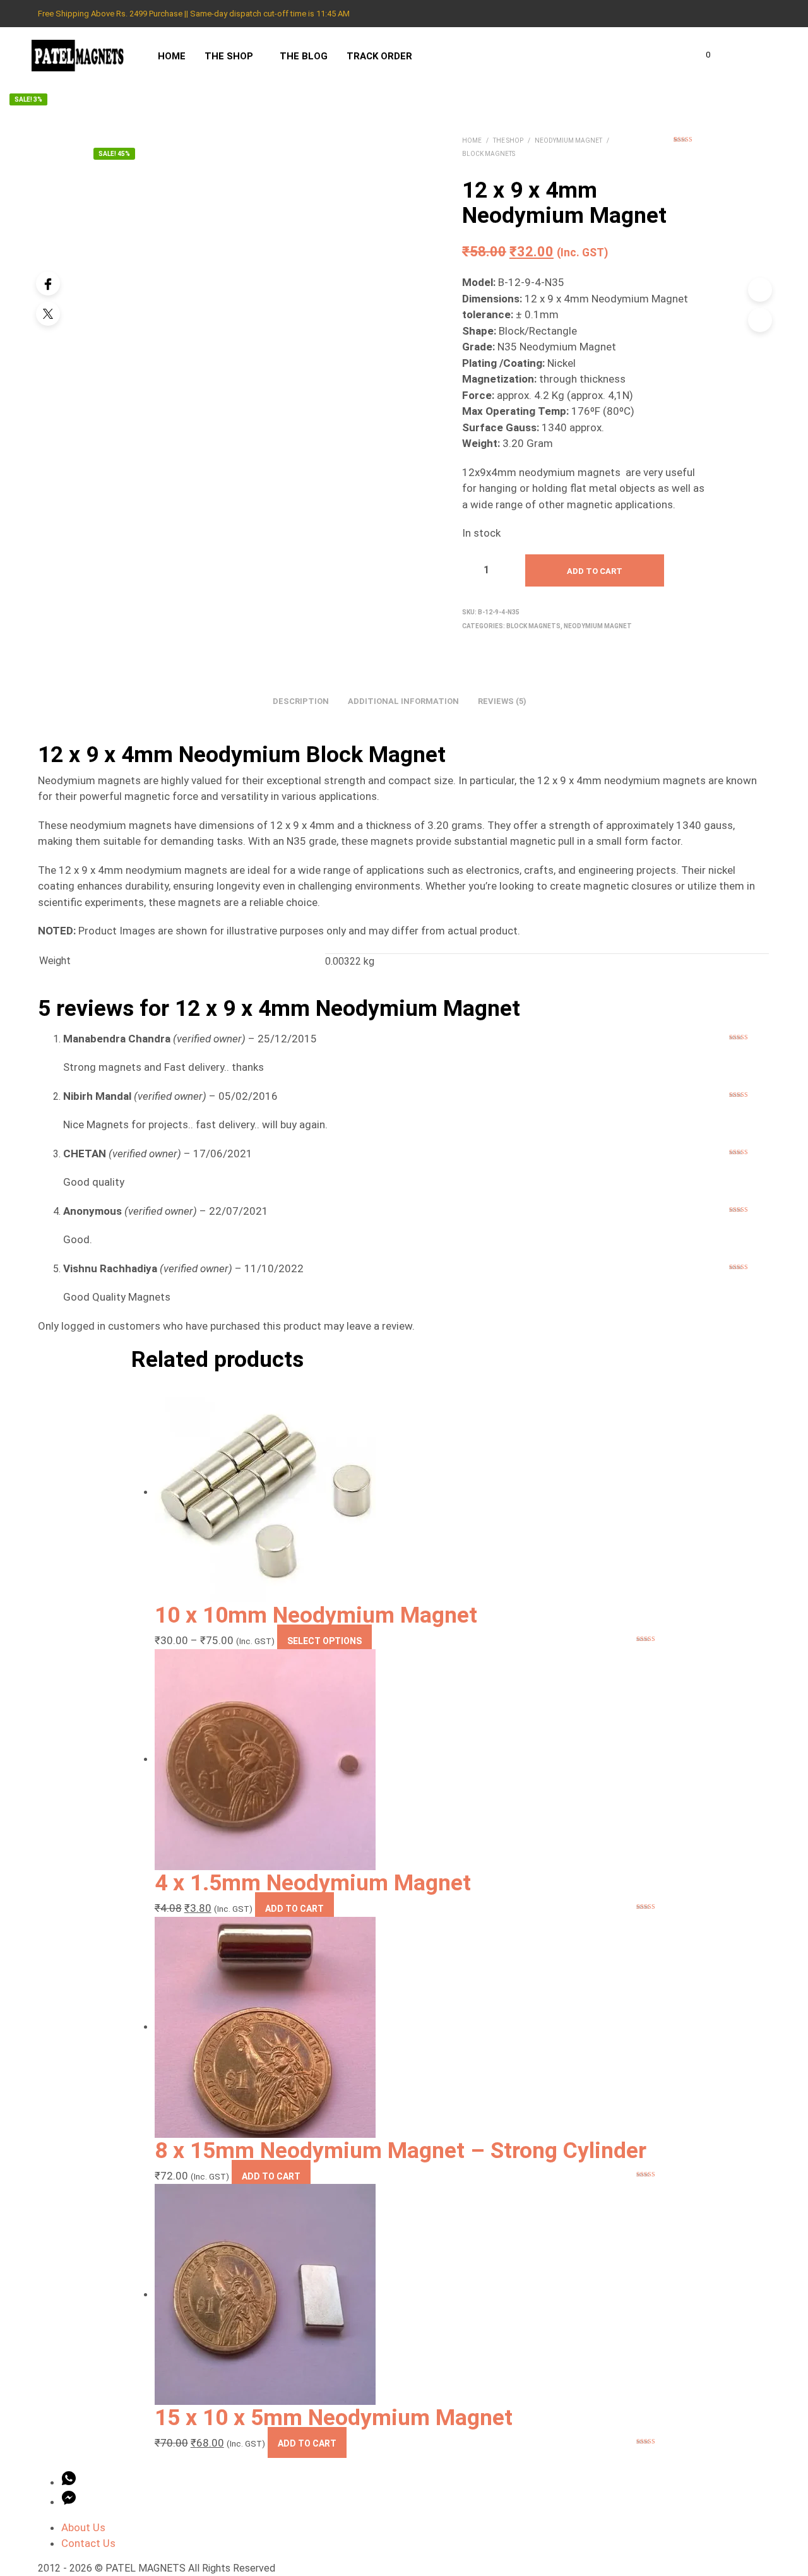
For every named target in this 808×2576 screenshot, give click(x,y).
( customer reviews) (691, 145)
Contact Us (88, 2543)
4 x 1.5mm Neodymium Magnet (313, 1883)
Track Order (379, 56)
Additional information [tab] (403, 701)
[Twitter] (48, 314)
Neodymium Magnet (568, 140)
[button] (701, 55)
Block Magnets (489, 154)
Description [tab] (301, 701)
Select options (324, 1641)
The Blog (304, 56)
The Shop (229, 56)
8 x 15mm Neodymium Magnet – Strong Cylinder (401, 2150)
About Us (83, 2527)
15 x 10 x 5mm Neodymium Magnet (334, 2418)
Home (172, 56)
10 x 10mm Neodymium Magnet (316, 1615)
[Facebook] (48, 283)
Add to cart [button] (294, 1909)
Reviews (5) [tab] (502, 701)
